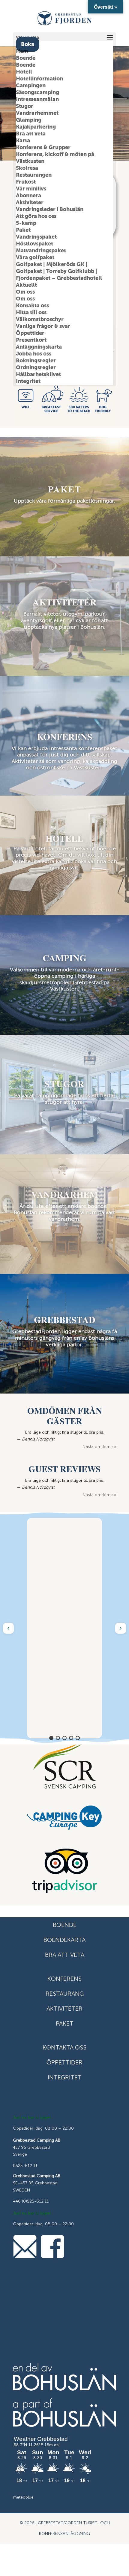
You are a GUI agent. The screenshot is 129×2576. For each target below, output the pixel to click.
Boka (28, 44)
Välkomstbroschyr (40, 319)
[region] (64, 1628)
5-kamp (26, 223)
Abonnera (28, 196)
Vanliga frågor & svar (43, 326)
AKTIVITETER (64, 2009)
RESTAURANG (65, 1994)
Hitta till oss (31, 312)
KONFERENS (64, 1979)
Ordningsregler (36, 367)
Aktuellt (26, 285)
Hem (22, 51)
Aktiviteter (30, 202)
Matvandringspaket (41, 251)
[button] (8, 1628)
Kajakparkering (36, 127)
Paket (23, 230)
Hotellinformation (39, 79)
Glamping (29, 120)
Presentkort (31, 340)
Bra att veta (31, 134)
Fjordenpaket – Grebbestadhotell (59, 278)
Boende (26, 58)
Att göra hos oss (36, 216)
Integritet (28, 381)
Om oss (25, 292)
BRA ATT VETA (65, 1955)
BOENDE (65, 1925)
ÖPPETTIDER (64, 2062)
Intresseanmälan (37, 99)
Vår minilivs (31, 189)
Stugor (25, 106)
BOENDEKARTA (64, 1940)
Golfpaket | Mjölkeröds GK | (52, 264)
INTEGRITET (65, 2077)
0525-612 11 (25, 2166)
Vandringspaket (36, 237)
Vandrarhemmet (37, 113)
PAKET (65, 2023)
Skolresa (27, 168)
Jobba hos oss (34, 354)
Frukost (26, 182)
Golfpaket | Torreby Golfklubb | (57, 271)
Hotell (24, 72)
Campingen (31, 86)
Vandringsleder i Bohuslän (50, 209)
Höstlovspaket (34, 244)
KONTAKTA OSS (64, 2047)
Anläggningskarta (39, 347)
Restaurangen (34, 175)
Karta (23, 141)
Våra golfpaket (35, 257)
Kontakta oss (32, 306)
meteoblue (23, 2497)
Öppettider (30, 333)
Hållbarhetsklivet (38, 374)
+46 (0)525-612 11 (31, 2201)
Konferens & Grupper (43, 147)
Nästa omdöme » (99, 1447)
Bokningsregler (36, 361)
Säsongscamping (37, 92)
